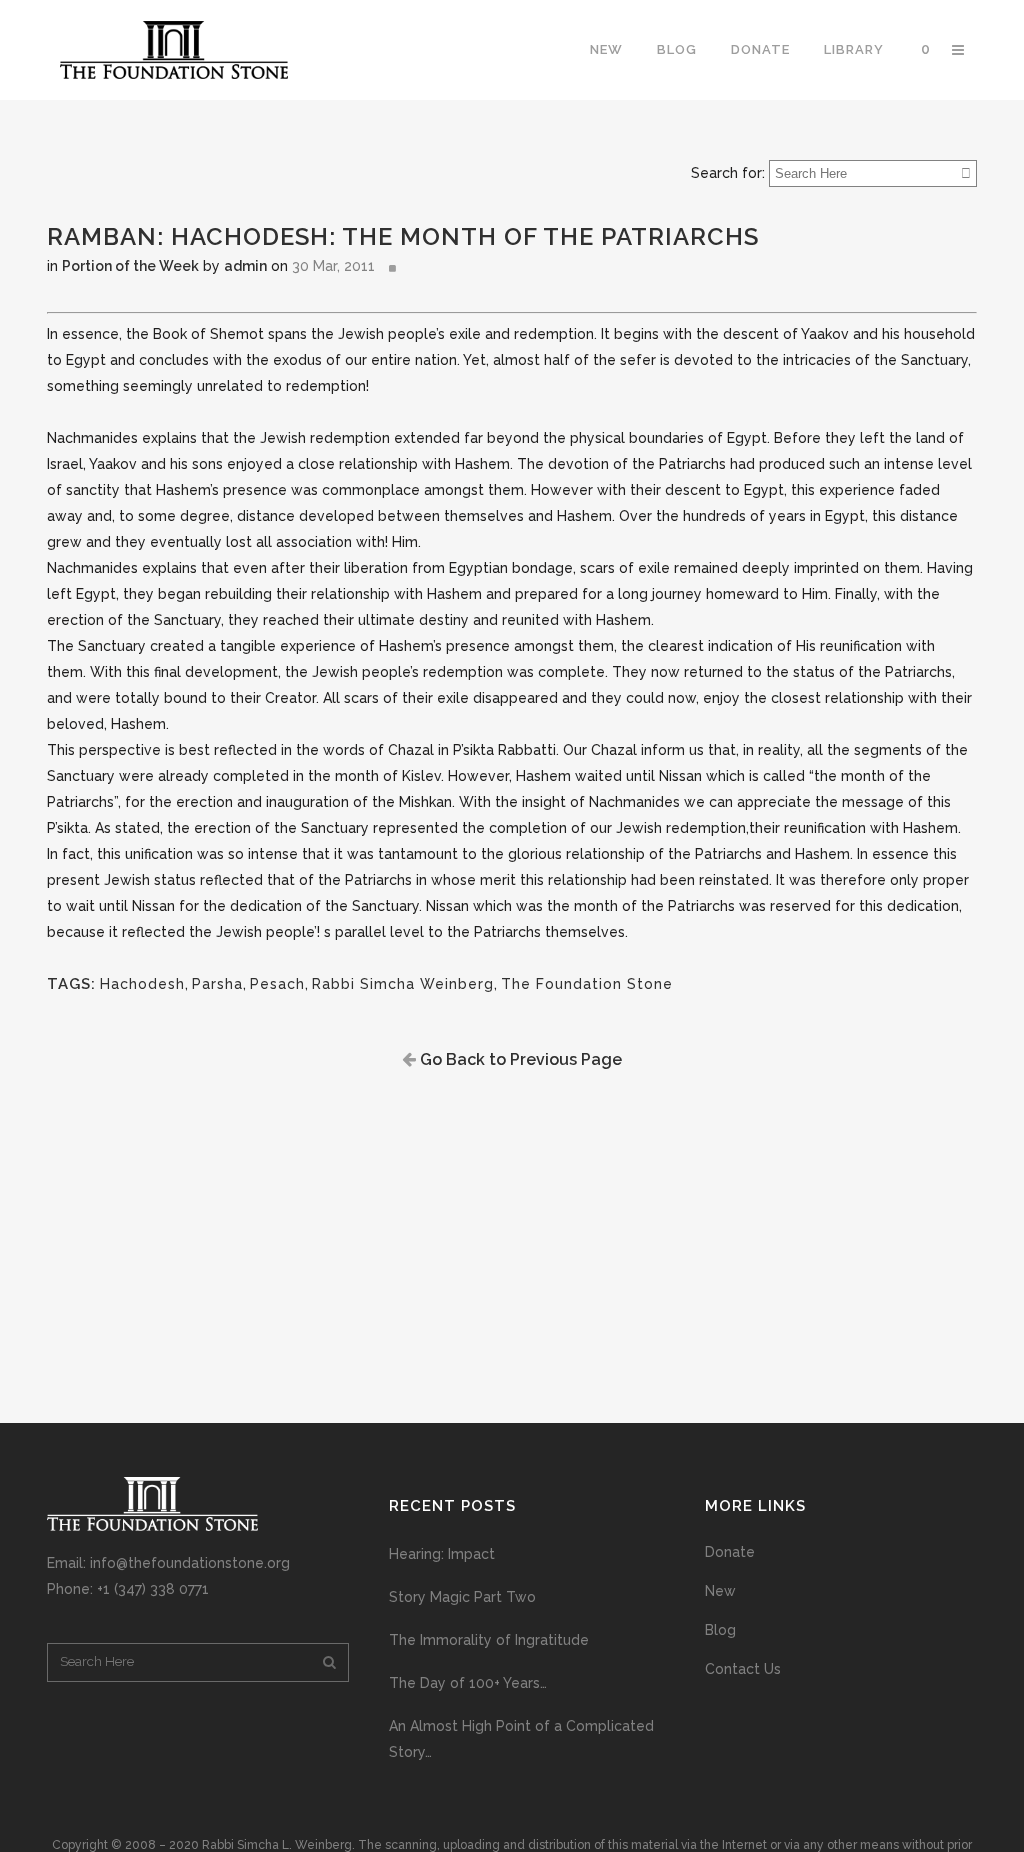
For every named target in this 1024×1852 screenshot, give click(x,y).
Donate (730, 1552)
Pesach (277, 984)
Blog (720, 1630)
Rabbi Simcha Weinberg (403, 984)
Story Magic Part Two (462, 1597)
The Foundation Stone (587, 984)
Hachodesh (142, 984)
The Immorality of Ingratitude (489, 1640)
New (720, 1591)
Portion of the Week (130, 266)
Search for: (728, 173)
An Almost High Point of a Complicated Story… (521, 1739)
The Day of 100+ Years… (468, 1683)
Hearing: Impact (442, 1554)
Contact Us (743, 1669)
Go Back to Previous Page (519, 1059)
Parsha (217, 984)
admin (245, 266)
